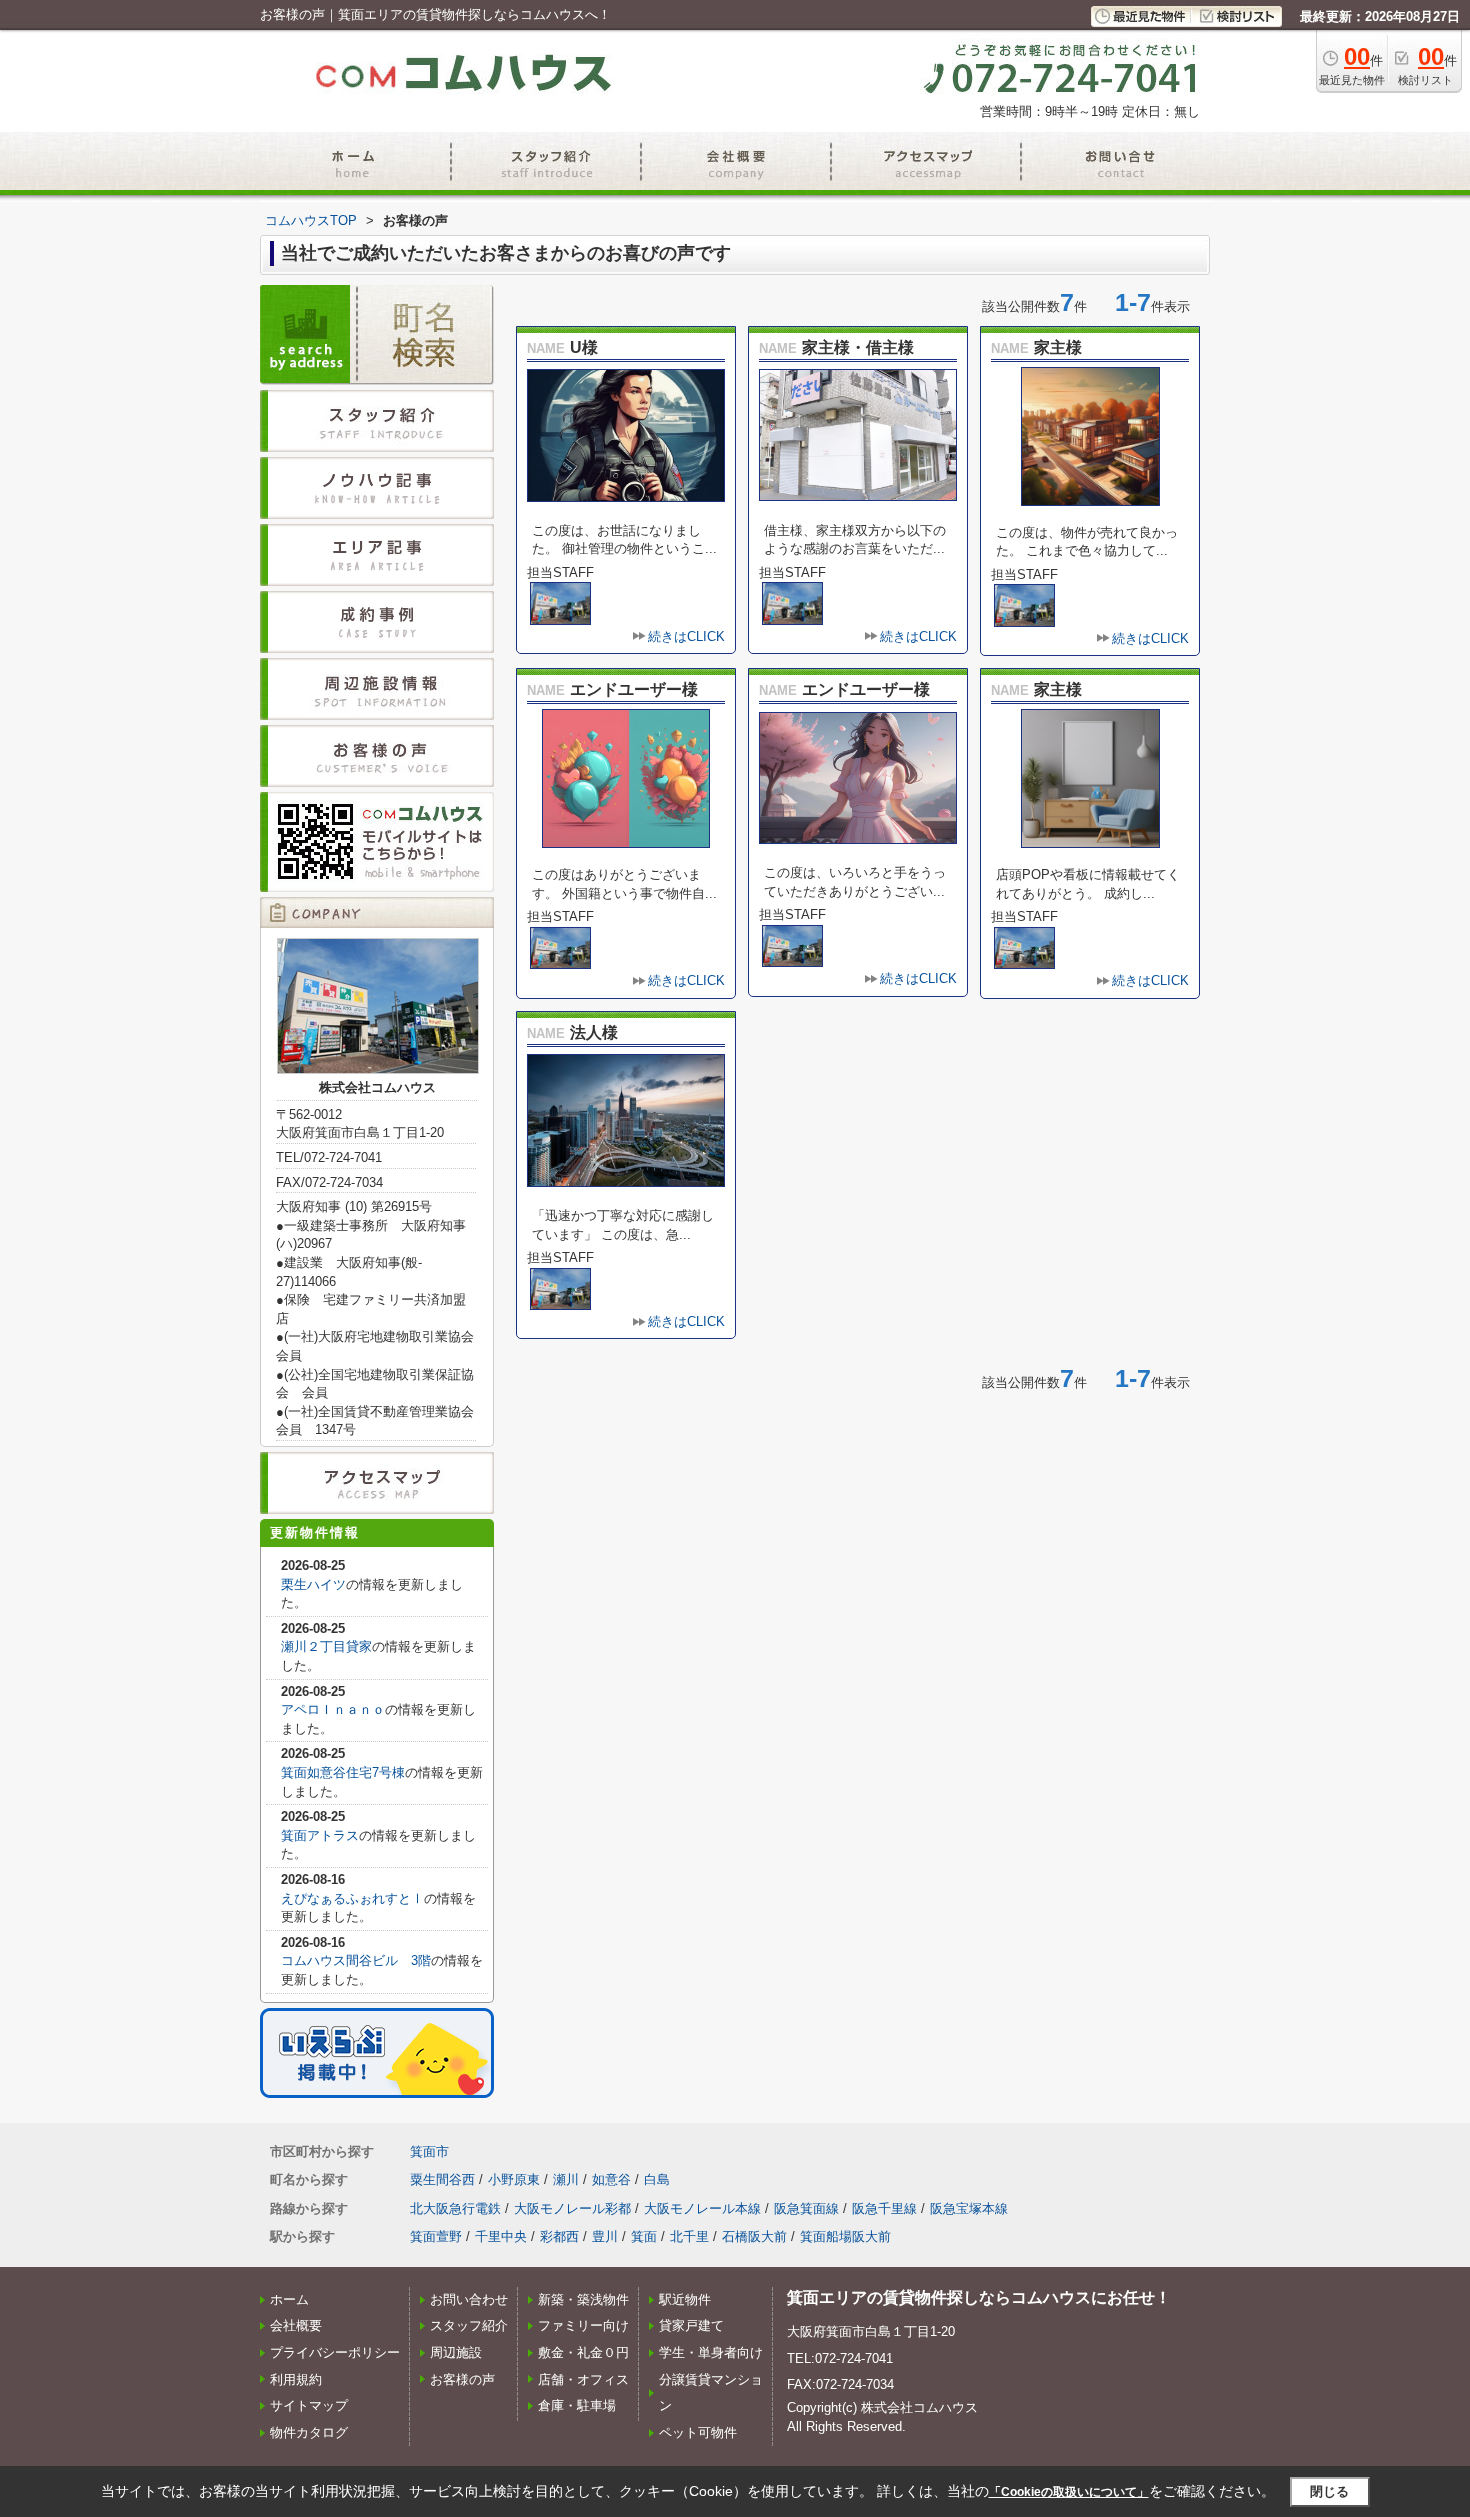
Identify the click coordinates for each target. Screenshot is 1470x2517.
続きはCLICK (686, 636)
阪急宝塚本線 (969, 2208)
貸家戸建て (691, 2325)
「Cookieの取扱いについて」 (1069, 2492)
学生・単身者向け (711, 2352)
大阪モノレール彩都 (572, 2208)
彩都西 (559, 2236)
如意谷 (611, 2179)
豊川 (605, 2236)
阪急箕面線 (806, 2208)
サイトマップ (309, 2405)
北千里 (689, 2236)
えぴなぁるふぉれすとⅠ (352, 1898)
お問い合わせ (469, 2299)
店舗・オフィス (583, 2379)
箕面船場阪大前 (845, 2236)
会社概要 (296, 2325)
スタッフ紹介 (469, 2325)
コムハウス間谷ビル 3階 (356, 1960)
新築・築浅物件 (583, 2299)
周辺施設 (456, 2352)
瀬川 (566, 2179)
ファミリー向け (583, 2325)
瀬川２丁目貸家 (326, 1646)
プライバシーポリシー (335, 2352)
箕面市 (429, 2151)
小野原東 (514, 2179)
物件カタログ (309, 2432)
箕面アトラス (320, 1835)
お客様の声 (462, 2379)
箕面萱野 (436, 2236)
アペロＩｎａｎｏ (333, 1709)
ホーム (289, 2299)
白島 (657, 2179)
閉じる (1329, 2491)
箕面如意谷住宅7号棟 (343, 1772)
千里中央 (501, 2236)
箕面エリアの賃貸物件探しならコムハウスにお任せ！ (979, 2297)
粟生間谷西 (442, 2179)
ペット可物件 (698, 2432)
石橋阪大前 (754, 2236)
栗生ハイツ (313, 1584)
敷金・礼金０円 (583, 2352)
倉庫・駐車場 (577, 2405)
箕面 (644, 2236)
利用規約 (296, 2379)
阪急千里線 (884, 2208)
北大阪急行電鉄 (455, 2208)
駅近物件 (685, 2299)
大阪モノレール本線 (702, 2208)
